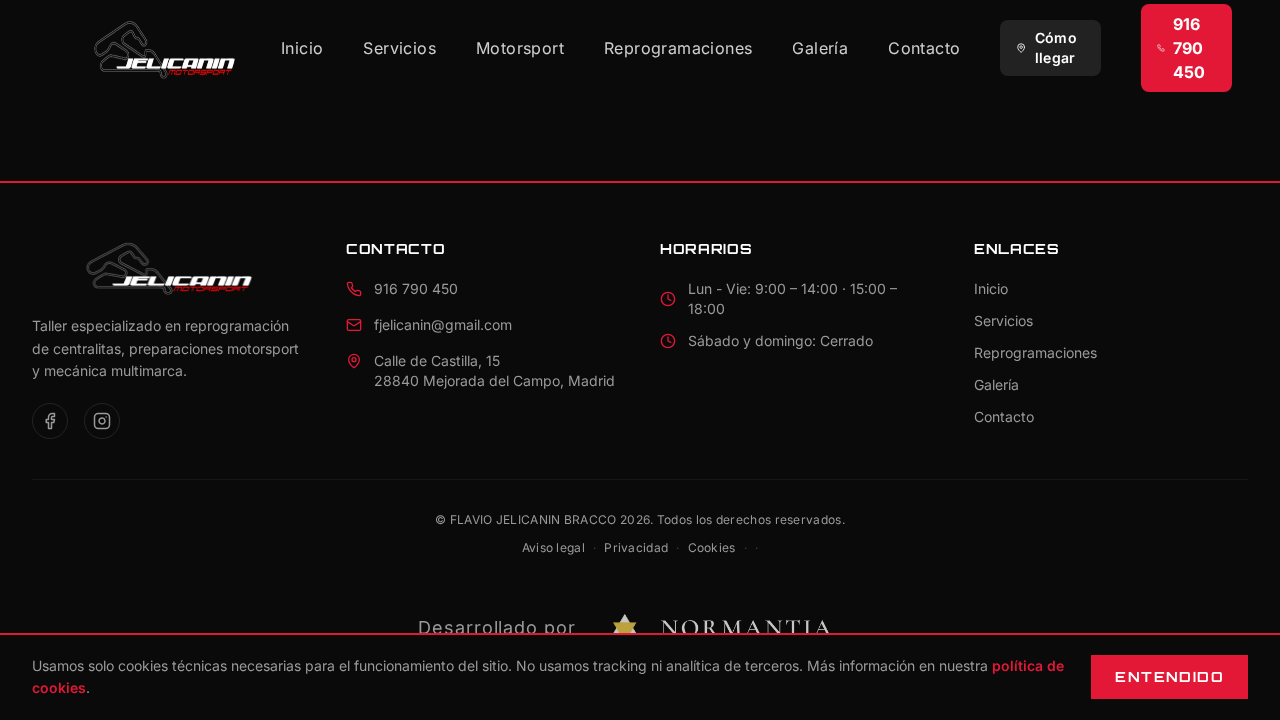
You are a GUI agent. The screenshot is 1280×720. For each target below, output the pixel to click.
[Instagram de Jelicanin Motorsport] (102, 421)
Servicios (399, 48)
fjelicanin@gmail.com (443, 324)
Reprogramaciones (678, 48)
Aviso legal (553, 547)
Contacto (924, 48)
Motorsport (520, 48)
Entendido (1169, 676)
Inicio (302, 48)
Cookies (712, 547)
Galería (820, 48)
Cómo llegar (1056, 47)
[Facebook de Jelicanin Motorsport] (50, 421)
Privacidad (636, 547)
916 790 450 (1189, 48)
